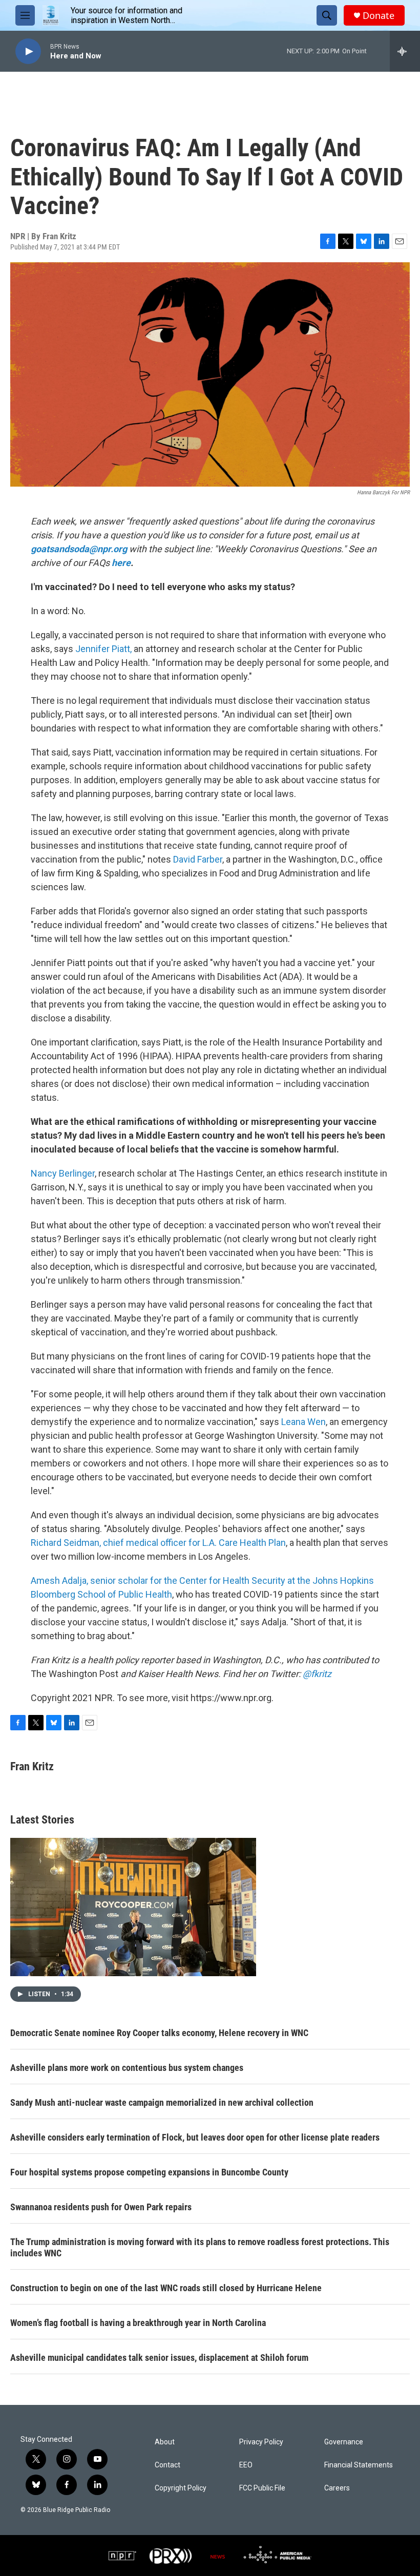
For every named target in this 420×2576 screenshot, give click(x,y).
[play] (28, 51)
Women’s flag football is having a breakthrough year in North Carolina (138, 2323)
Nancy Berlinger (63, 1173)
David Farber (198, 859)
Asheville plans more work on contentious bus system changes (127, 2068)
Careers (337, 2488)
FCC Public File (262, 2488)
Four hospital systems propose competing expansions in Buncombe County (149, 2172)
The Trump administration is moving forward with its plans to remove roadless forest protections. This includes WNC (200, 2247)
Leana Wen (303, 1422)
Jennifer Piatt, (104, 649)
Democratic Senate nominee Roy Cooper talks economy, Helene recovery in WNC (159, 2033)
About (165, 2442)
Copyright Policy (181, 2488)
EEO (246, 2465)
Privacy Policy (261, 2442)
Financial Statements (359, 2465)
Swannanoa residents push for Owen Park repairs (101, 2207)
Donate (379, 16)
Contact (167, 2465)
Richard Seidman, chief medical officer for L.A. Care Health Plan (158, 1543)
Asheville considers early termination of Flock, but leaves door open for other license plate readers (195, 2137)
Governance (344, 2442)
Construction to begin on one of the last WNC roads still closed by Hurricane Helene (166, 2288)
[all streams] (405, 51)
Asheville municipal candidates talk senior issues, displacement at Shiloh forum (159, 2358)
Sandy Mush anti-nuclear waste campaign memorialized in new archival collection (162, 2102)
